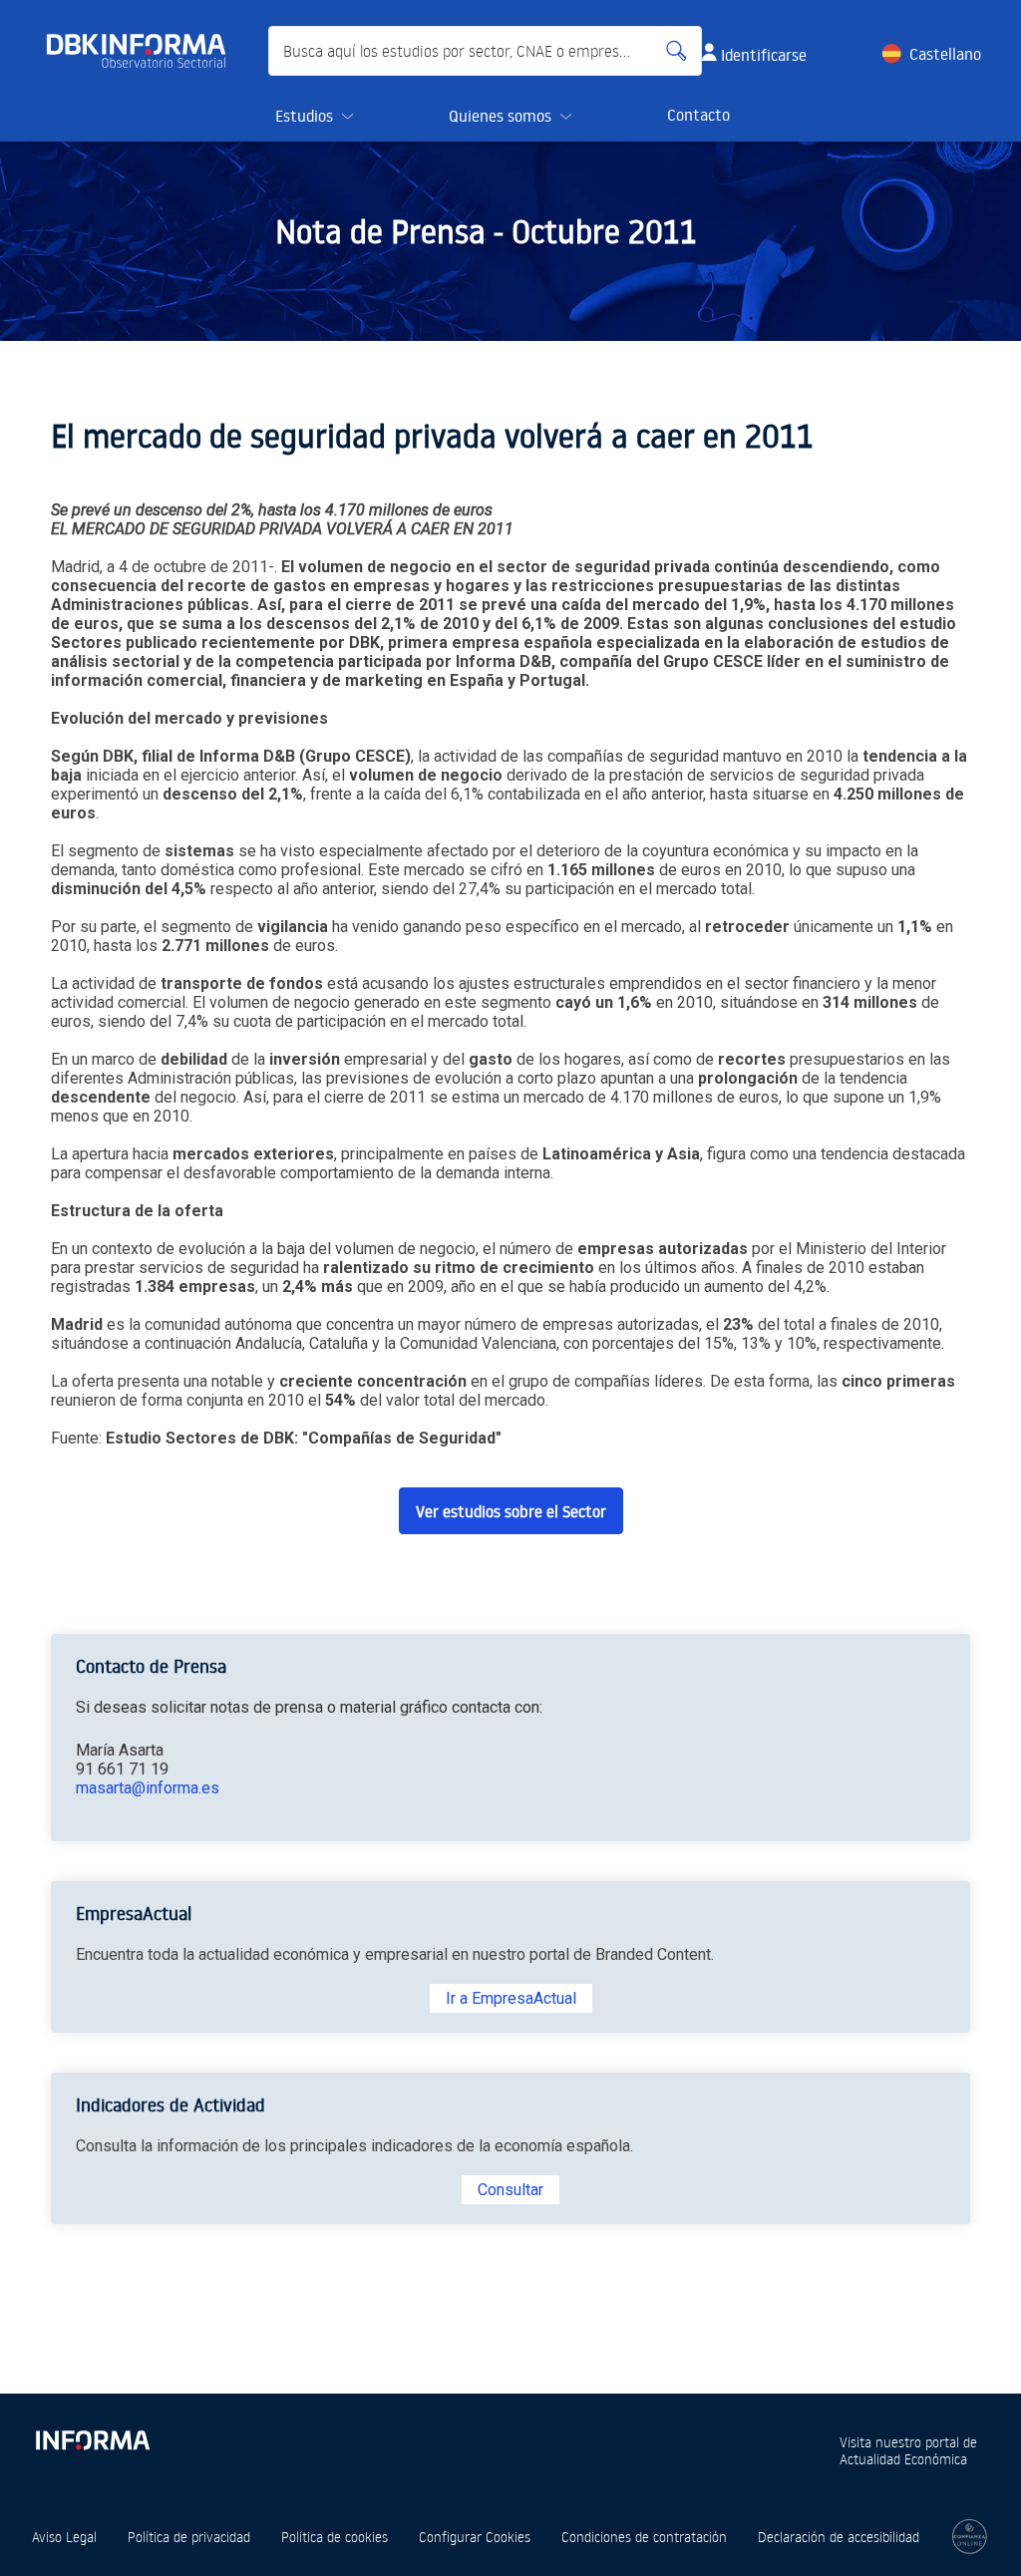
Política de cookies (335, 2537)
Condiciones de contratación (644, 2537)
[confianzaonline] (970, 2537)
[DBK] (144, 51)
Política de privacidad (189, 2537)
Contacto (698, 115)
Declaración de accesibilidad (839, 2537)
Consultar (510, 2190)
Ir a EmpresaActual (511, 1998)
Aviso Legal (64, 2537)
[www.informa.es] (92, 2436)
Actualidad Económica (903, 2459)
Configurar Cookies (475, 2537)
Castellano (945, 54)
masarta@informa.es (148, 1788)
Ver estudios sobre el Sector (511, 1511)
